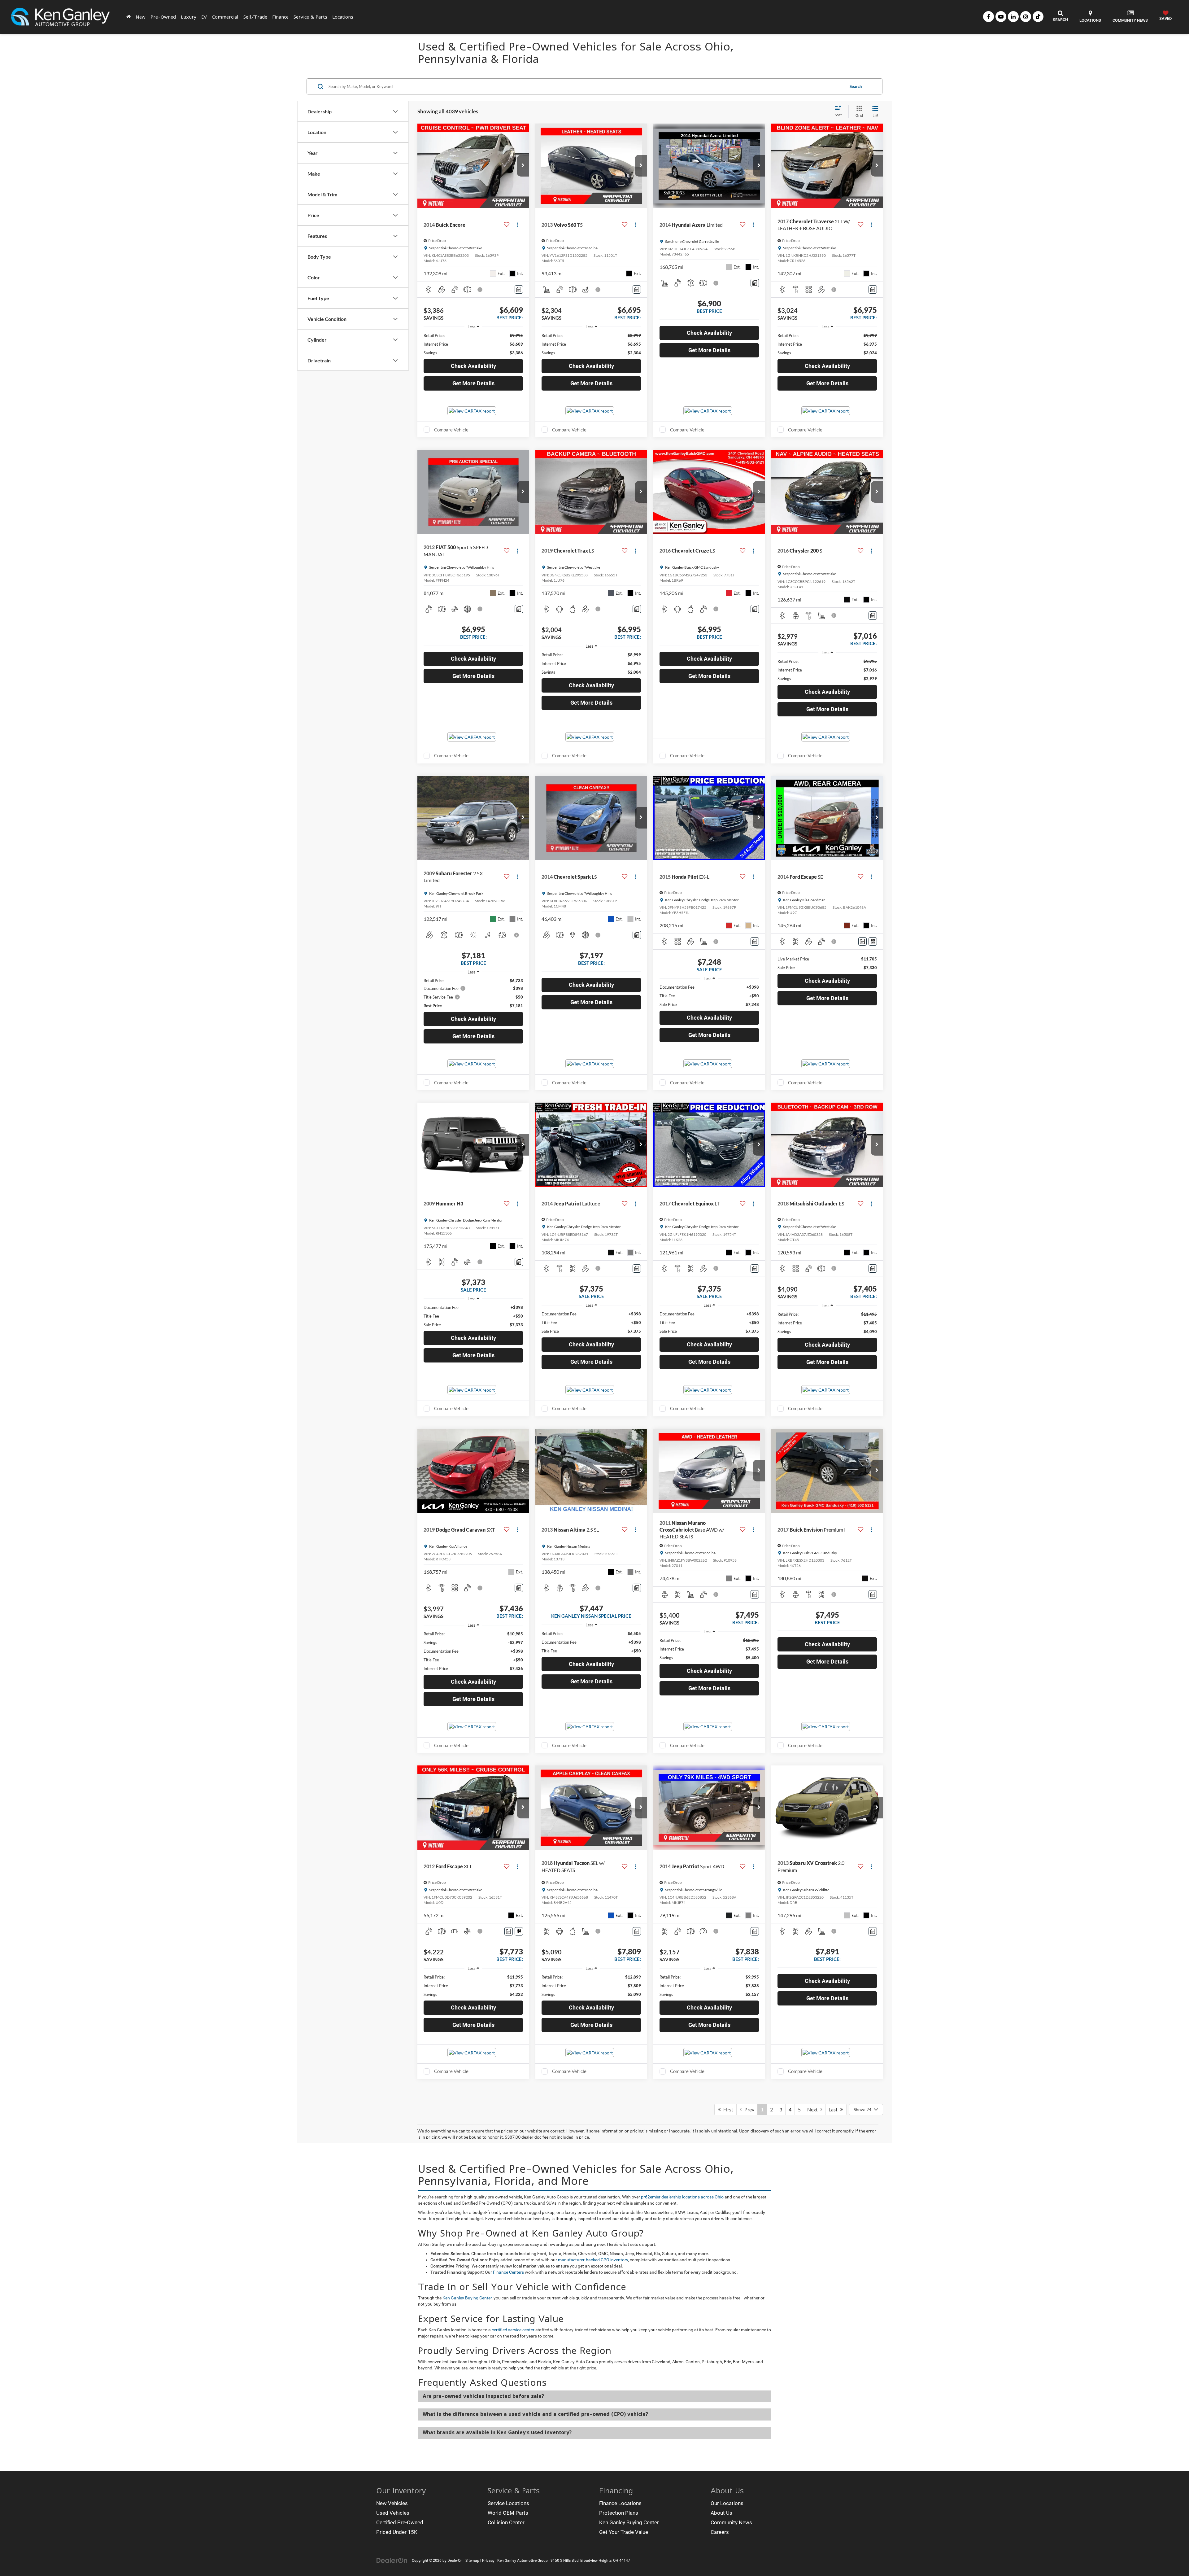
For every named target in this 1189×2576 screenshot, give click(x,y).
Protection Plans (619, 2513)
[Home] (128, 17)
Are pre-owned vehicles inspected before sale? (483, 2396)
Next (814, 2109)
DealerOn (455, 2561)
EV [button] (204, 17)
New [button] (141, 17)
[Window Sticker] (873, 941)
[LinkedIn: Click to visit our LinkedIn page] (1013, 17)
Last (834, 2109)
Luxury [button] (189, 17)
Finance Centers (508, 2272)
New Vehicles (392, 2503)
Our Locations (727, 2503)
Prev (748, 2109)
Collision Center (506, 2522)
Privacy (488, 2561)
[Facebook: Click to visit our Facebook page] (989, 17)
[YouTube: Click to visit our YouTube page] (1001, 17)
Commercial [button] (225, 17)
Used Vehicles (393, 2513)
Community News (731, 2522)
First (727, 2109)
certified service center (513, 2330)
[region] (473, 344)
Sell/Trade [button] (255, 17)
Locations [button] (343, 17)
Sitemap (472, 2561)
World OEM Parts (508, 2513)
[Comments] (519, 289)
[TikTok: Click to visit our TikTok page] (1038, 17)
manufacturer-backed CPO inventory (593, 2260)
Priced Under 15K (397, 2532)
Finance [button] (280, 17)
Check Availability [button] (473, 366)
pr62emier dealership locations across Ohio (682, 2197)
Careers (720, 2532)
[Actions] (518, 225)
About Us (721, 2513)
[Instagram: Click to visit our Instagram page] (1026, 17)
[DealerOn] (392, 2560)
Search (856, 86)
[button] (523, 166)
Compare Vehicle (451, 430)
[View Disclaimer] (480, 290)
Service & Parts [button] (310, 17)
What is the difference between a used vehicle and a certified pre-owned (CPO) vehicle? (535, 2414)
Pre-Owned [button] (163, 17)
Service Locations (508, 2503)
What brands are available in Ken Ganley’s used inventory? (497, 2432)
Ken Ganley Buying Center (467, 2298)
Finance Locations (620, 2503)
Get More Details (473, 383)
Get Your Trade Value (624, 2532)
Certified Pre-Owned (400, 2522)
